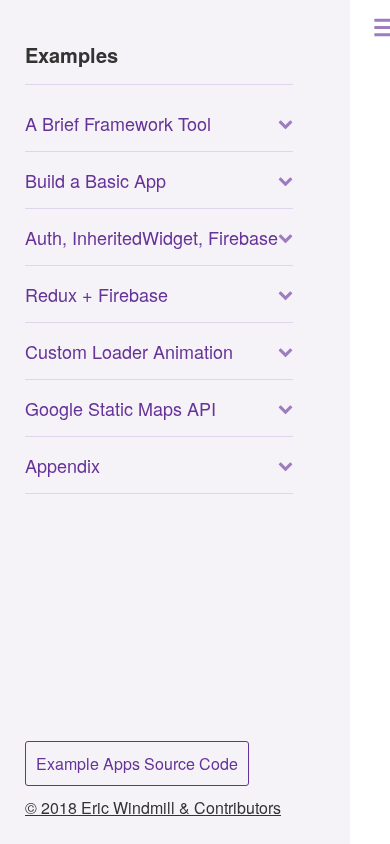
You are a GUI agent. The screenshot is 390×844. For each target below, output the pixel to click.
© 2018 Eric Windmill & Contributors (153, 807)
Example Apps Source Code (137, 763)
